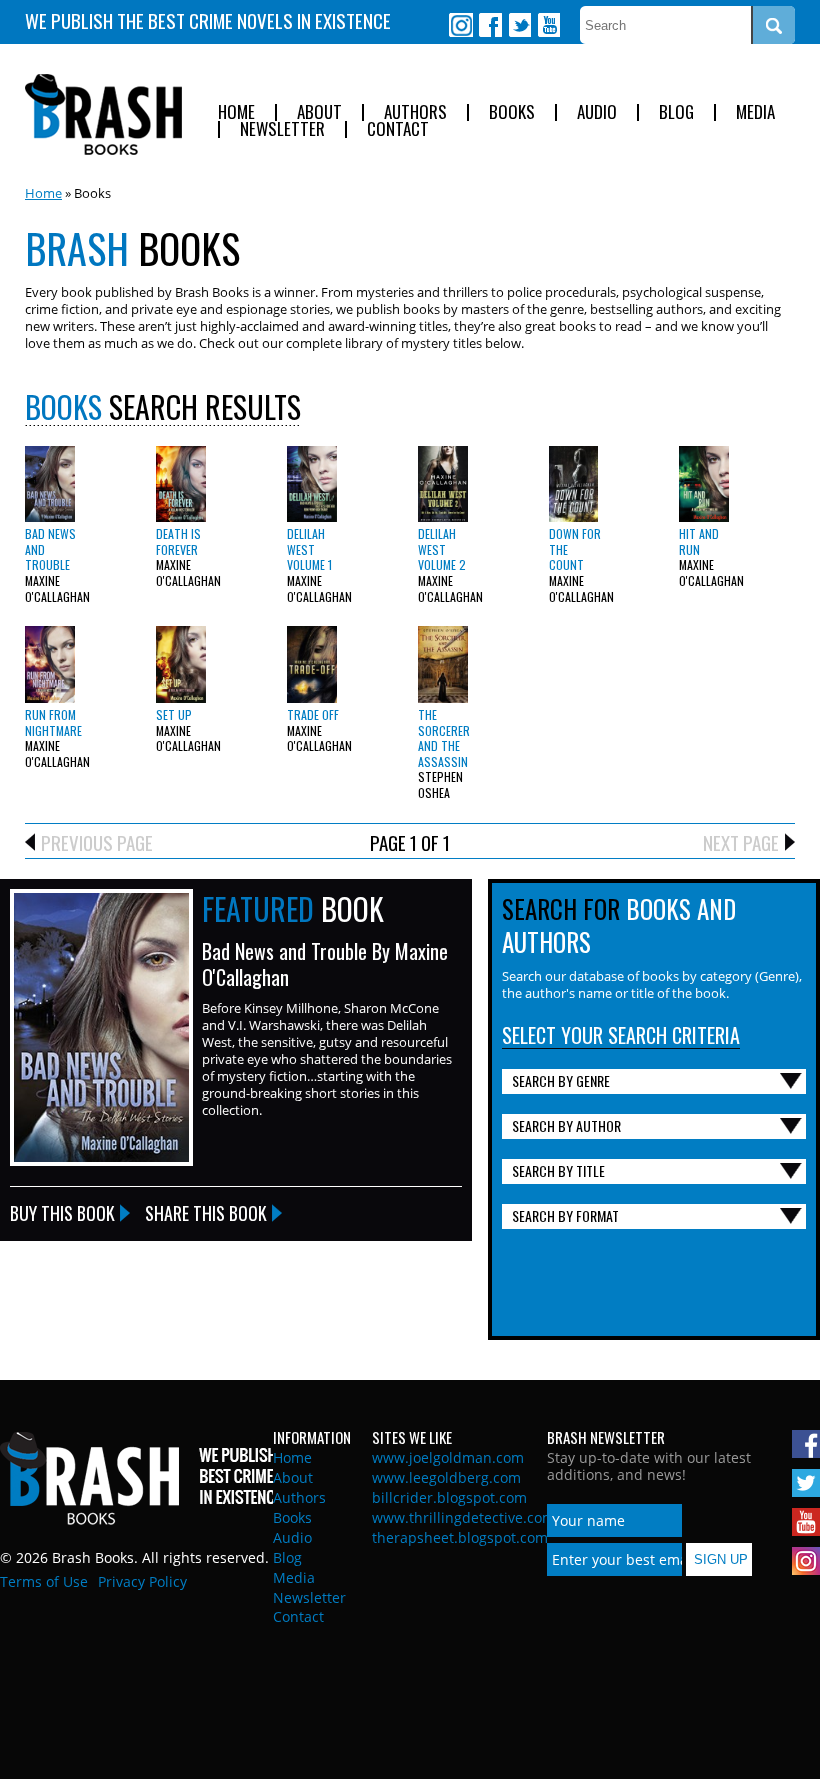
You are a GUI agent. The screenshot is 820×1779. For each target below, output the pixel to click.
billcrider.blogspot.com (449, 1497)
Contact (398, 129)
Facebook (490, 25)
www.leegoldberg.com (446, 1477)
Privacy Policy (142, 1581)
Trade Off (313, 714)
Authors (415, 112)
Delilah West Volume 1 (309, 549)
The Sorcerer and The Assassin (444, 738)
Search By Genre (561, 1080)
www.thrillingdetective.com (463, 1517)
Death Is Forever (178, 541)
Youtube (548, 25)
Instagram (461, 25)
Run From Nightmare (53, 722)
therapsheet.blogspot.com (460, 1537)
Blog (676, 112)
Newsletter (282, 129)
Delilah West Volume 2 (442, 549)
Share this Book (206, 1213)
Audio (597, 112)
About (319, 112)
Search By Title (558, 1170)
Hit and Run (699, 541)
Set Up (174, 714)
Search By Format (565, 1215)
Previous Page (97, 842)
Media (755, 112)
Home (236, 112)
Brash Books (103, 114)
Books (512, 112)
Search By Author (566, 1125)
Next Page (741, 842)
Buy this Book (62, 1213)
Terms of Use (44, 1581)
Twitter (519, 25)
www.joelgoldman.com (448, 1457)
